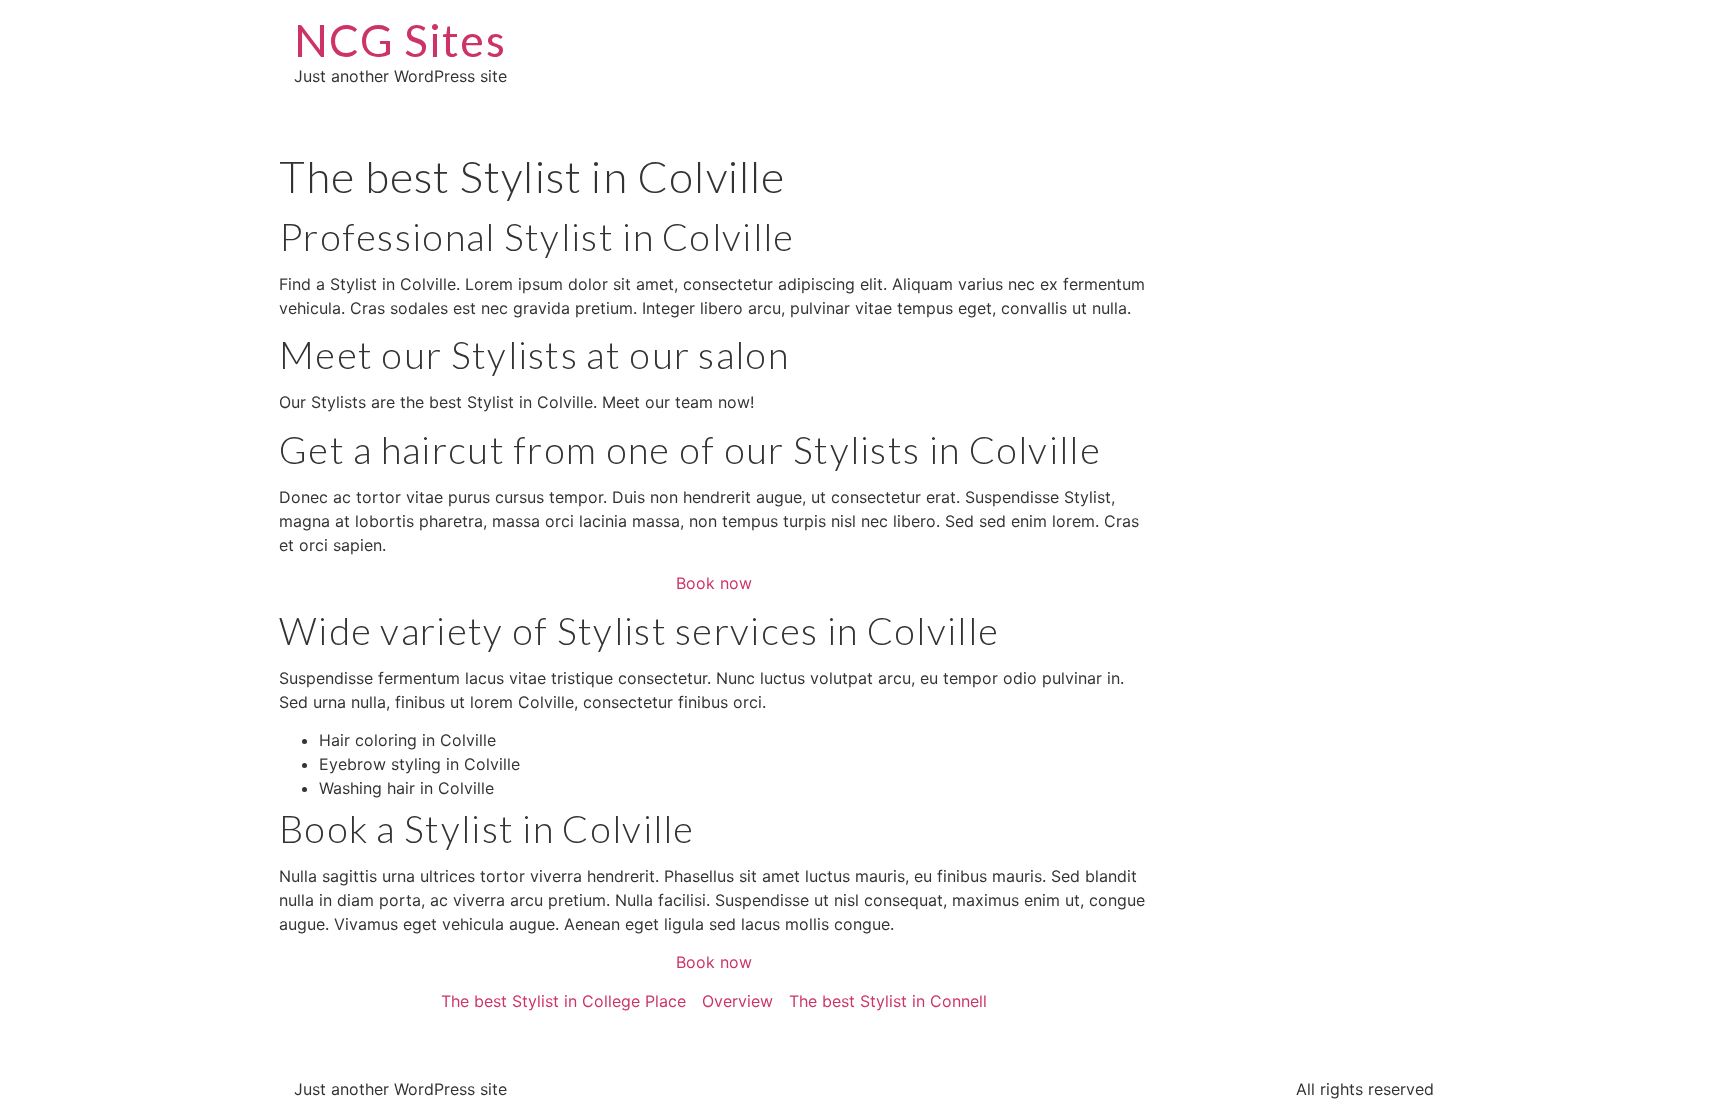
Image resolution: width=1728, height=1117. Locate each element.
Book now (714, 583)
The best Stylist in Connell (888, 1001)
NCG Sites (400, 40)
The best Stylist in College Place (563, 1001)
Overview (737, 1001)
